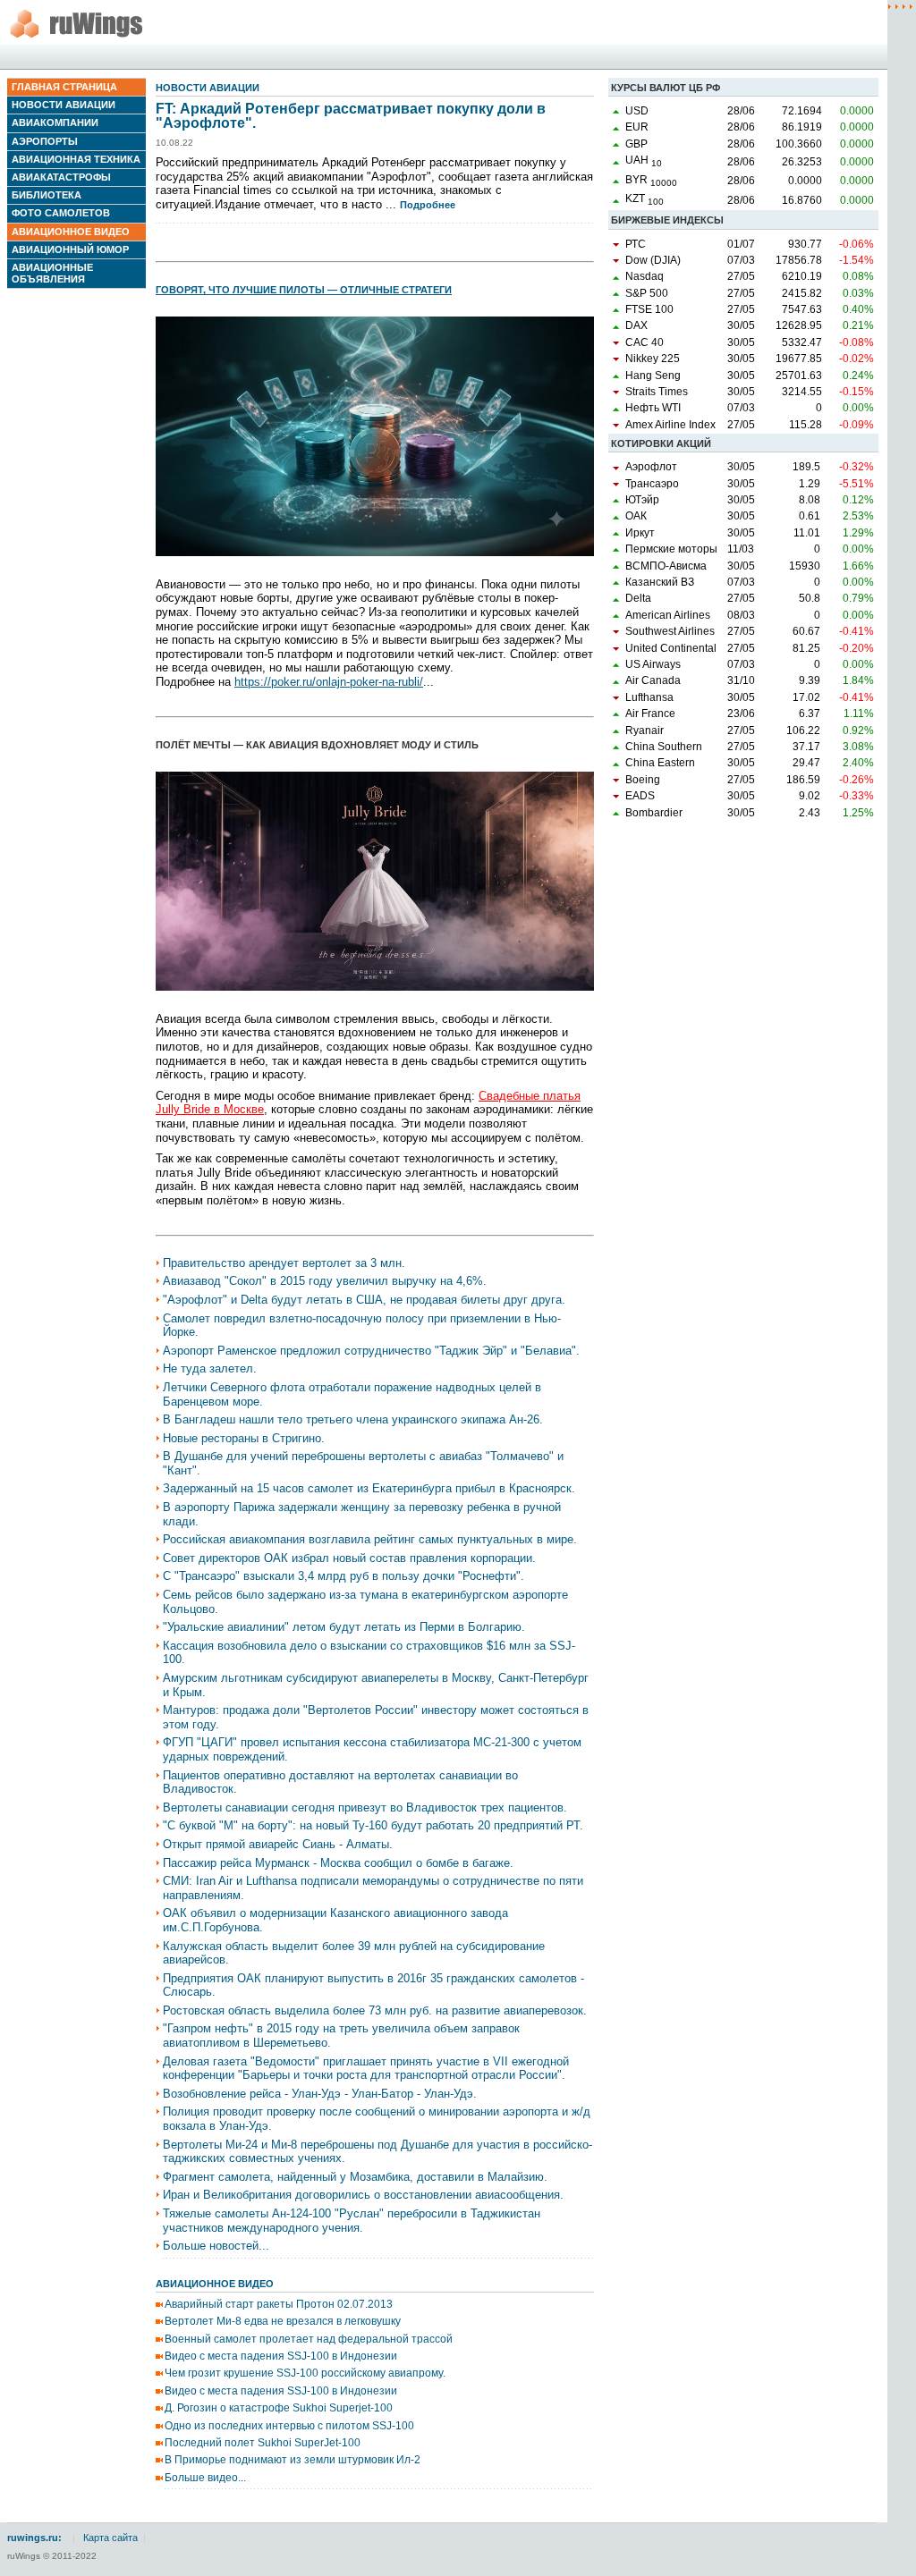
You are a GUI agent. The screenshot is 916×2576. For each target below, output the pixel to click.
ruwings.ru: (34, 2538)
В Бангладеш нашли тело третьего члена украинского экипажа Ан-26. (353, 1419)
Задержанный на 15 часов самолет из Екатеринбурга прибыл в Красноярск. (369, 1488)
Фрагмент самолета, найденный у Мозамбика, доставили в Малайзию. (355, 2177)
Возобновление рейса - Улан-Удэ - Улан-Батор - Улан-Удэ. (320, 2094)
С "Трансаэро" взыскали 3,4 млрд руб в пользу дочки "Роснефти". (343, 1576)
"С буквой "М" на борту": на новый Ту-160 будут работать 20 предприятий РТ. (373, 1825)
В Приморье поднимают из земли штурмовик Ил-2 (293, 2460)
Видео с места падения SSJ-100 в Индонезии (281, 2356)
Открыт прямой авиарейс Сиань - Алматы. (278, 1844)
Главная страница (64, 87)
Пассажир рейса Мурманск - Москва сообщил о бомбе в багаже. (338, 1863)
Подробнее (428, 205)
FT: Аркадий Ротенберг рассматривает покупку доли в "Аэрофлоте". (351, 116)
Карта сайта (110, 2538)
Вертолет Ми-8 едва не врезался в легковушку (283, 2321)
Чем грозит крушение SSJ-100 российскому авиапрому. (305, 2373)
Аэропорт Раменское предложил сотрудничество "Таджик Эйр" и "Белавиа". (371, 1351)
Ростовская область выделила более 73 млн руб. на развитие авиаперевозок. (375, 2010)
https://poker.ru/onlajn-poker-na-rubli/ (329, 682)
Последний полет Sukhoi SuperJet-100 (263, 2443)
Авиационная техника (76, 159)
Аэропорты (45, 141)
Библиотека (47, 195)
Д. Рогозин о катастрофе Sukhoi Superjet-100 (279, 2408)
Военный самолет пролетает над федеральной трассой (309, 2339)
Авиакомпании (55, 122)
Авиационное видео (71, 232)
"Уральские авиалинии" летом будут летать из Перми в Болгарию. (344, 1627)
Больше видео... (205, 2478)
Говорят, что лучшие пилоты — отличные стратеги (304, 290)
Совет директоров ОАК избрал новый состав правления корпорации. (349, 1558)
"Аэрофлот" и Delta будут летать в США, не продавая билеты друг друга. (364, 1300)
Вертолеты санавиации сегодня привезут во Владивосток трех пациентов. (365, 1807)
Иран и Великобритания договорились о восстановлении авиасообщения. (363, 2195)
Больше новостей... (216, 2246)
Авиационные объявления (52, 273)
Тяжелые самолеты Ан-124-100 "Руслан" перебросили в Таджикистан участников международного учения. (352, 2221)
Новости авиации (64, 105)
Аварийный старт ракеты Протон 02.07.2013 (279, 2304)
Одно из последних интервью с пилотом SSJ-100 (289, 2426)
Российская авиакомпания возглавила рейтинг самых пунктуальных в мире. (370, 1539)
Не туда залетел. (210, 1368)
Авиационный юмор (70, 249)
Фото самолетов (61, 213)
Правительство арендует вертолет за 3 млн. (284, 1263)
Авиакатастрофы (61, 177)
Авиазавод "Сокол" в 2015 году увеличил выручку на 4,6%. (325, 1281)
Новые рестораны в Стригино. (244, 1438)
